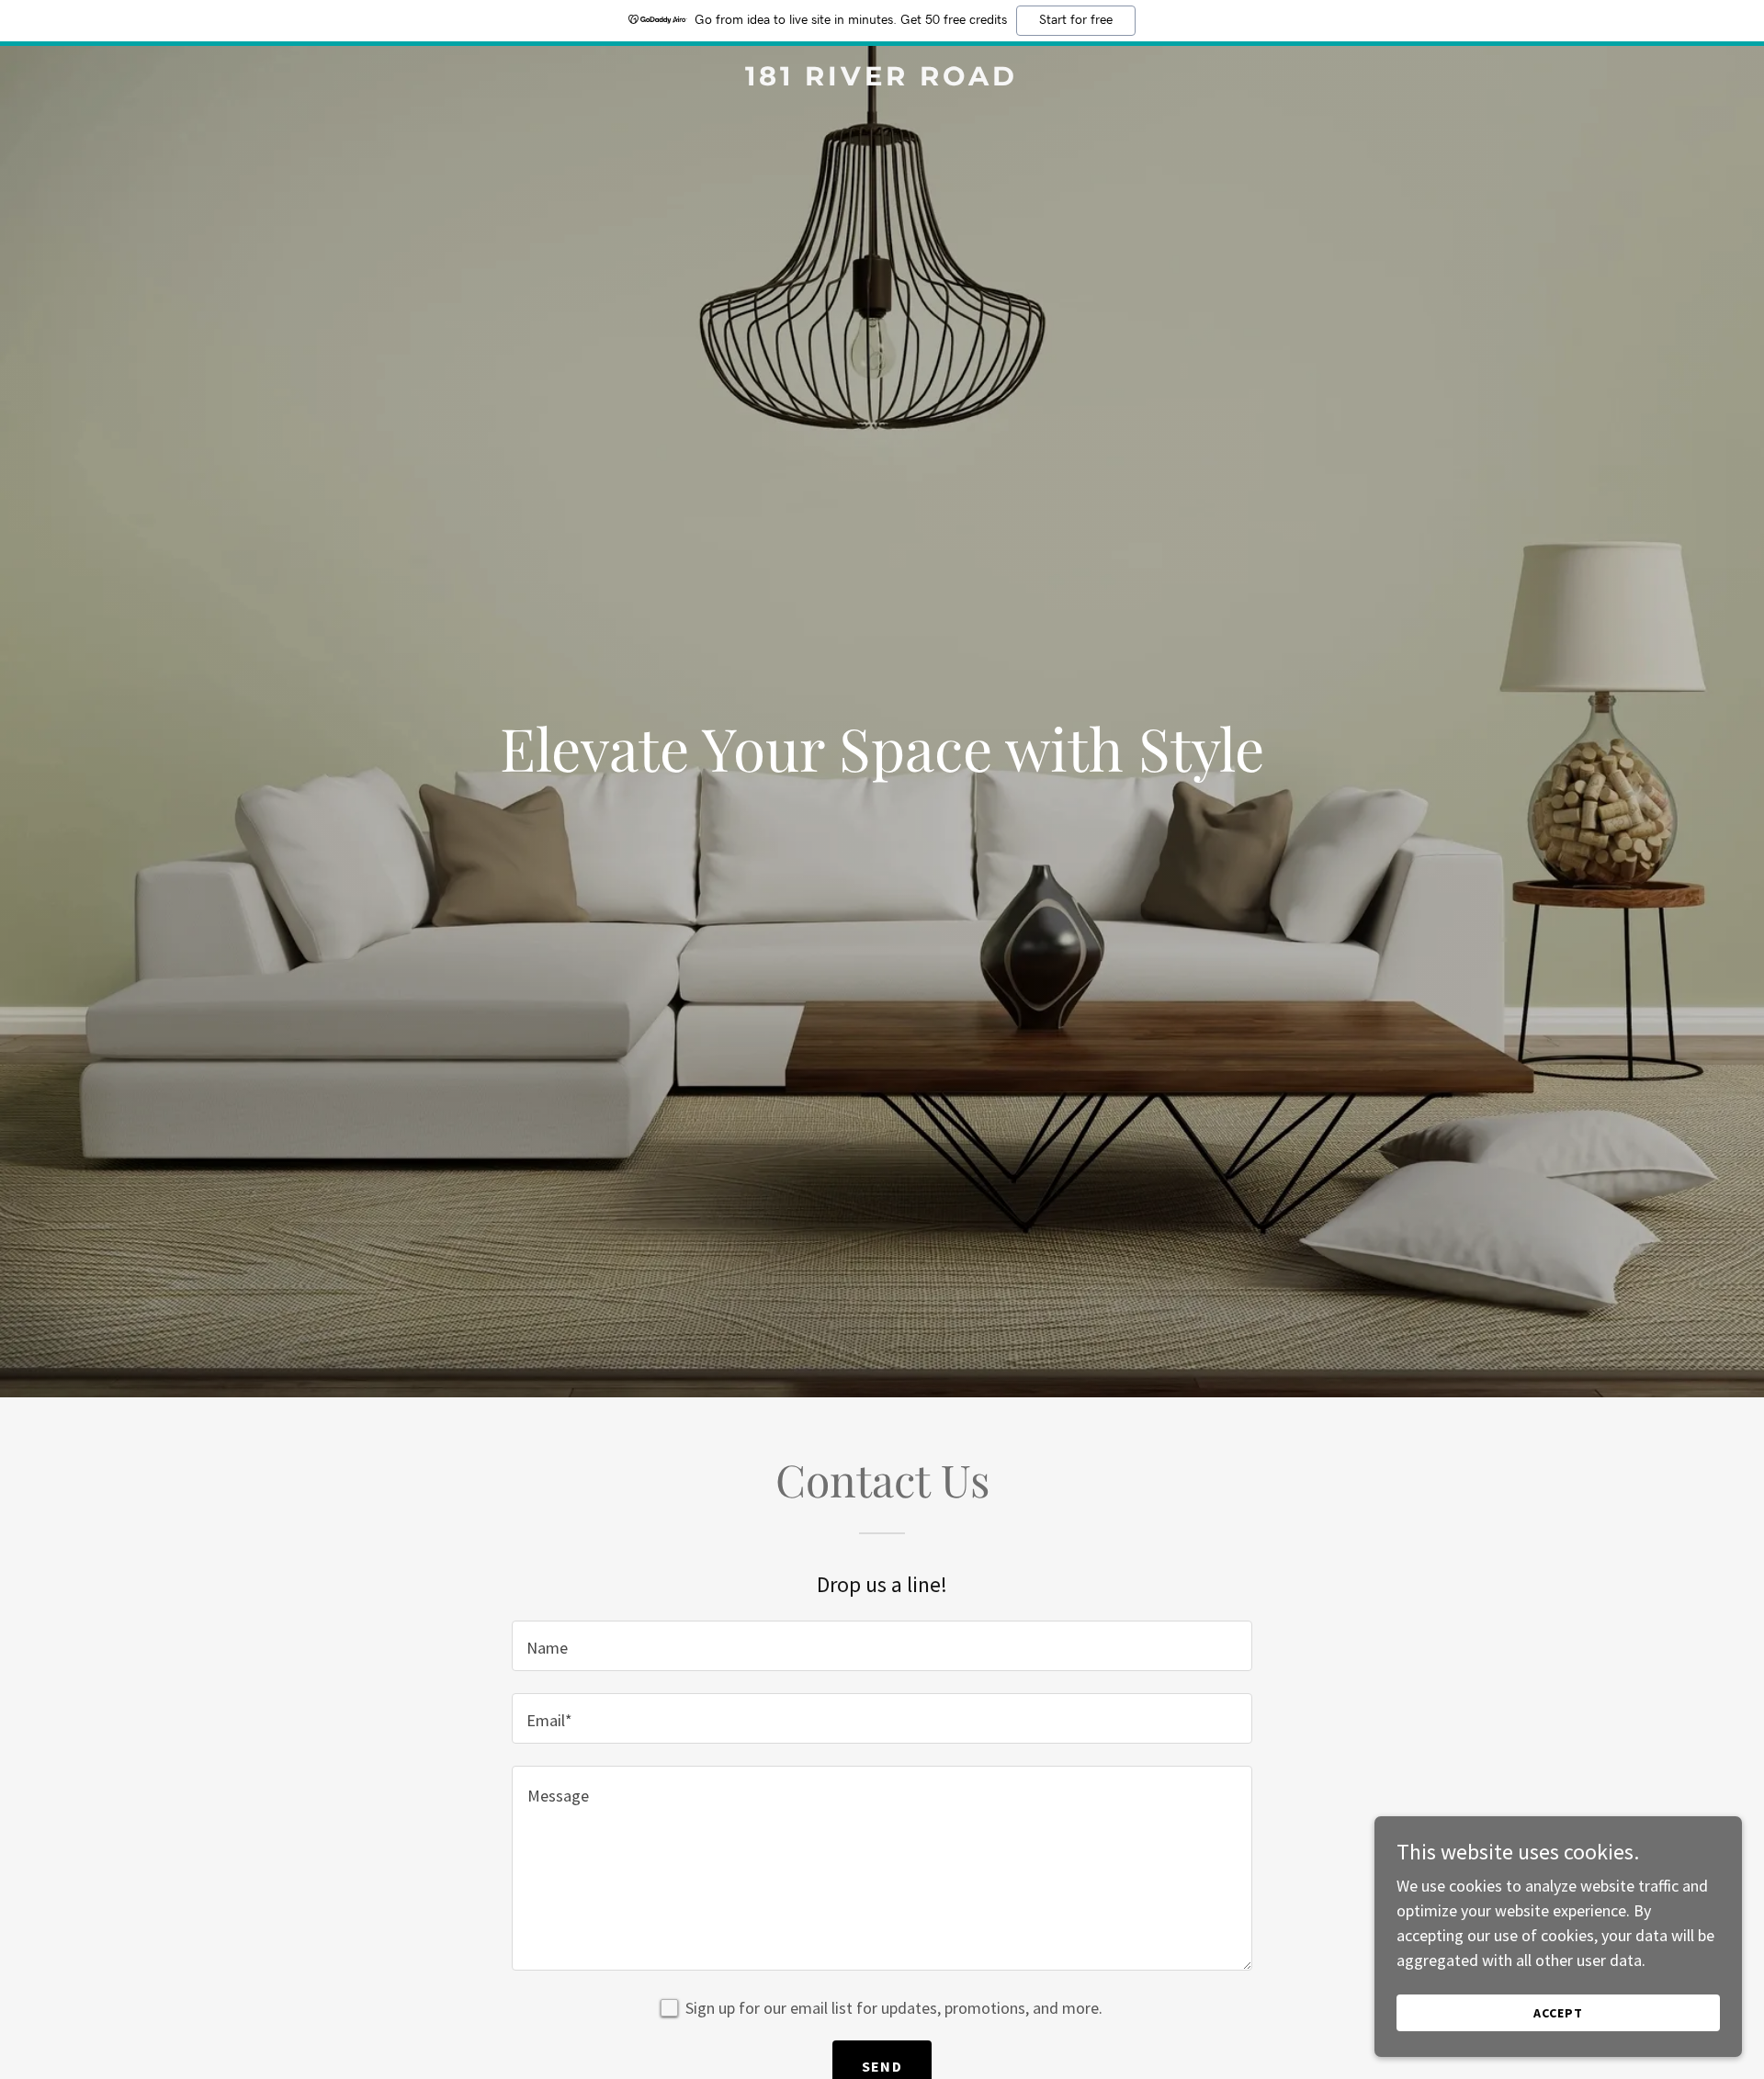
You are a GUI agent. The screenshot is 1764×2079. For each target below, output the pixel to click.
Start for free (1076, 20)
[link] (882, 79)
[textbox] (882, 1646)
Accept (1558, 2013)
